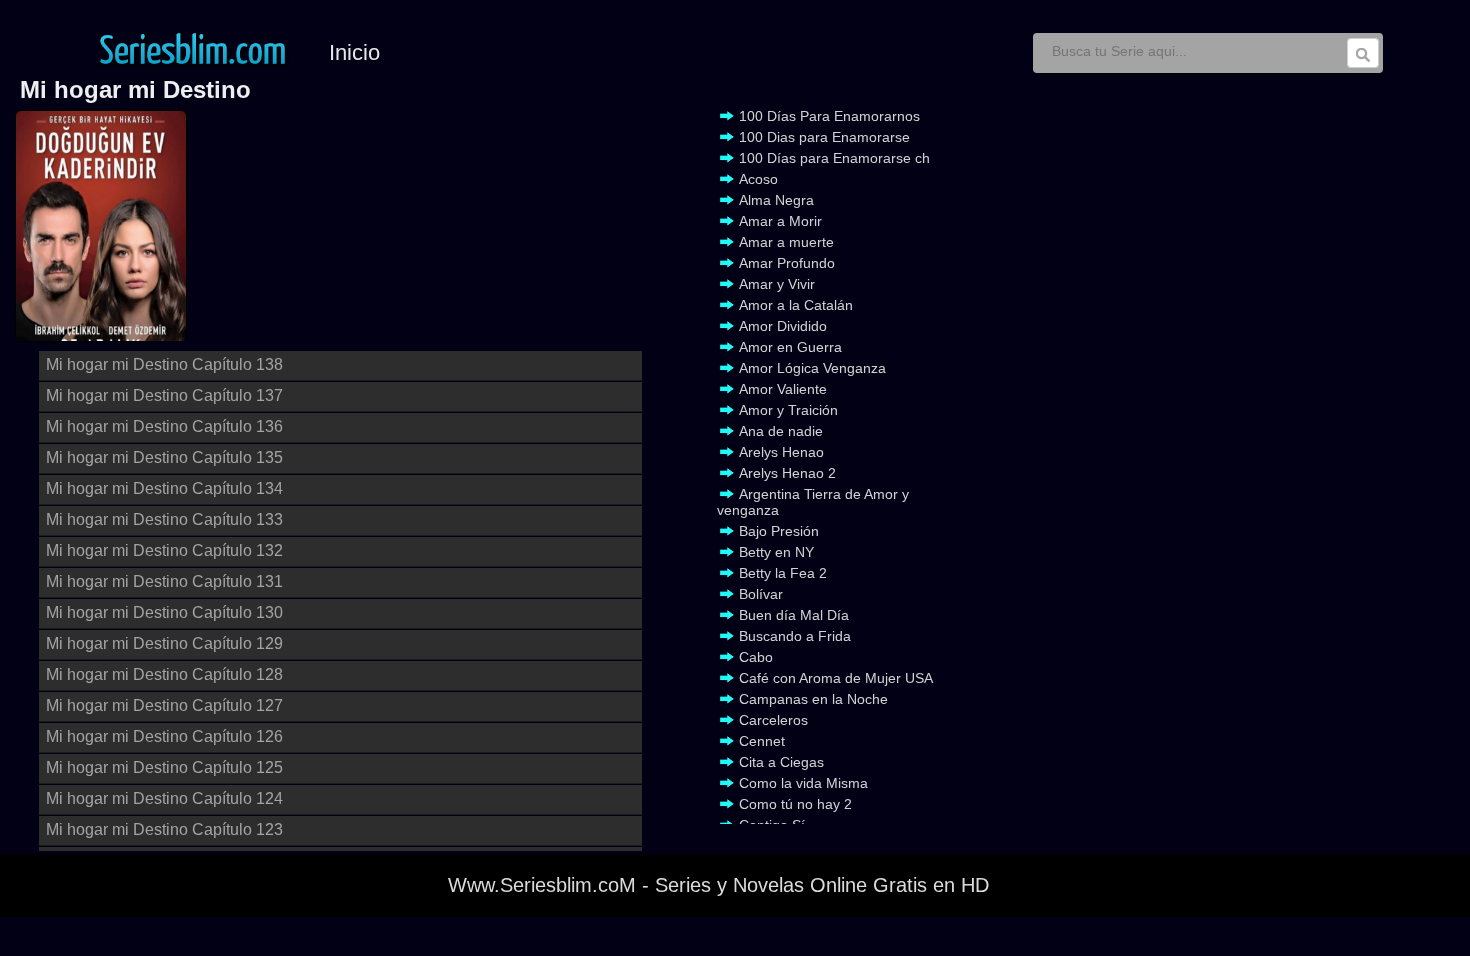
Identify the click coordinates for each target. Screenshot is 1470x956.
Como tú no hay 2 (795, 804)
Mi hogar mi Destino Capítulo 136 (164, 426)
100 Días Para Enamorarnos (829, 116)
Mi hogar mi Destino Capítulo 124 (164, 798)
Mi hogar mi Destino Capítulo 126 (164, 736)
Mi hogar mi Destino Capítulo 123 (164, 829)
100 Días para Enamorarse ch (834, 158)
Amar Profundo (787, 263)
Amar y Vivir (777, 284)
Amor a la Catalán (796, 305)
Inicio (354, 52)
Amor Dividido (783, 326)
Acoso (758, 179)
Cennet (762, 741)
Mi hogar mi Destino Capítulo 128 (164, 674)
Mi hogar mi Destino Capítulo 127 (164, 705)
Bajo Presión (779, 531)
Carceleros (773, 720)
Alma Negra (776, 200)
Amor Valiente (783, 389)
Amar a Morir (780, 221)
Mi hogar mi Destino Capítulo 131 (164, 581)
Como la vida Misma (803, 783)
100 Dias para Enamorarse (824, 137)
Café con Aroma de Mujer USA (836, 678)
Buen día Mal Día (794, 615)
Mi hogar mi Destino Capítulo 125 (164, 767)
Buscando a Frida (795, 636)
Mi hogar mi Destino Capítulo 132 (164, 550)
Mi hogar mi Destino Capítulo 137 (164, 395)
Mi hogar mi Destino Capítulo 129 (164, 643)
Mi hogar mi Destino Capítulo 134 (164, 488)
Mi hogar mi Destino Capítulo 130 (164, 612)
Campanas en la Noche (813, 699)
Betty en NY (776, 552)
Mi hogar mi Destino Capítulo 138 (164, 364)
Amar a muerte (786, 242)
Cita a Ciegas (781, 762)
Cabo (756, 657)
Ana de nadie (781, 431)
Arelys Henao (781, 452)
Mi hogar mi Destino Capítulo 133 (164, 519)
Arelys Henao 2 (787, 473)
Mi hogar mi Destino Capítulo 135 (164, 457)
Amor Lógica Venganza (812, 368)
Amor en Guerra (790, 347)
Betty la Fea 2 (783, 573)
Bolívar (761, 594)
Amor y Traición (788, 410)
